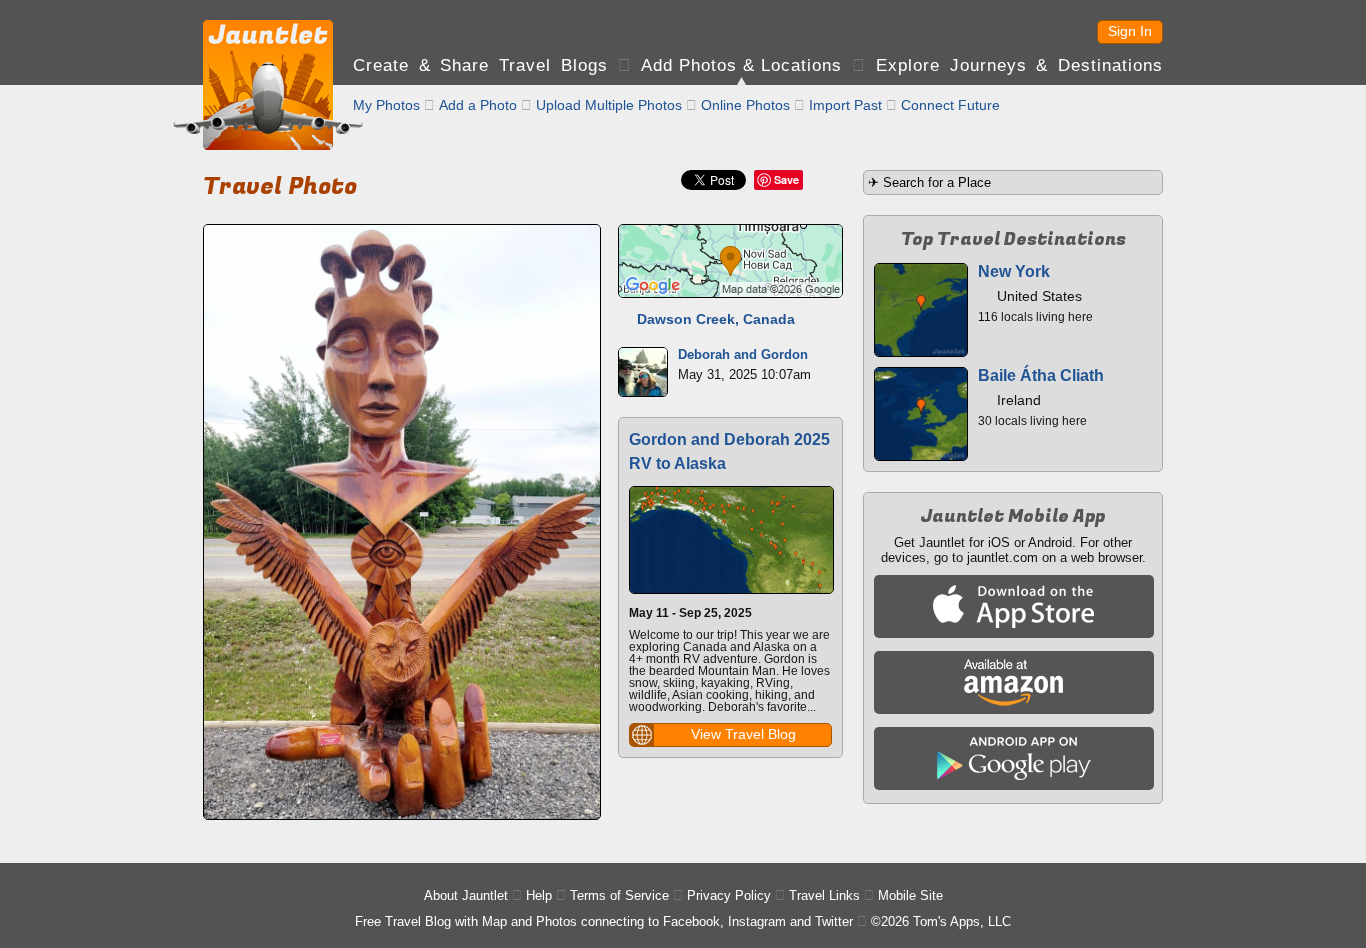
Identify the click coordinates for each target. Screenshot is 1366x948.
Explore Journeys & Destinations (1019, 65)
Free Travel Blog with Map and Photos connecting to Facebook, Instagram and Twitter (604, 921)
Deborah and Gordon (743, 354)
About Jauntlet (466, 895)
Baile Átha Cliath (1041, 375)
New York (1014, 271)
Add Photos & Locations (741, 65)
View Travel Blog (743, 734)
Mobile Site (910, 895)
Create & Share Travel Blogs (480, 65)
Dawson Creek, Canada (716, 319)
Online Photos (745, 105)
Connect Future (950, 105)
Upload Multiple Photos (609, 105)
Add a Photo (478, 105)
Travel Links (824, 895)
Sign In (1130, 31)
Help (539, 895)
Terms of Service (619, 895)
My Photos (386, 105)
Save (786, 179)
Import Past (845, 105)
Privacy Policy (729, 895)
